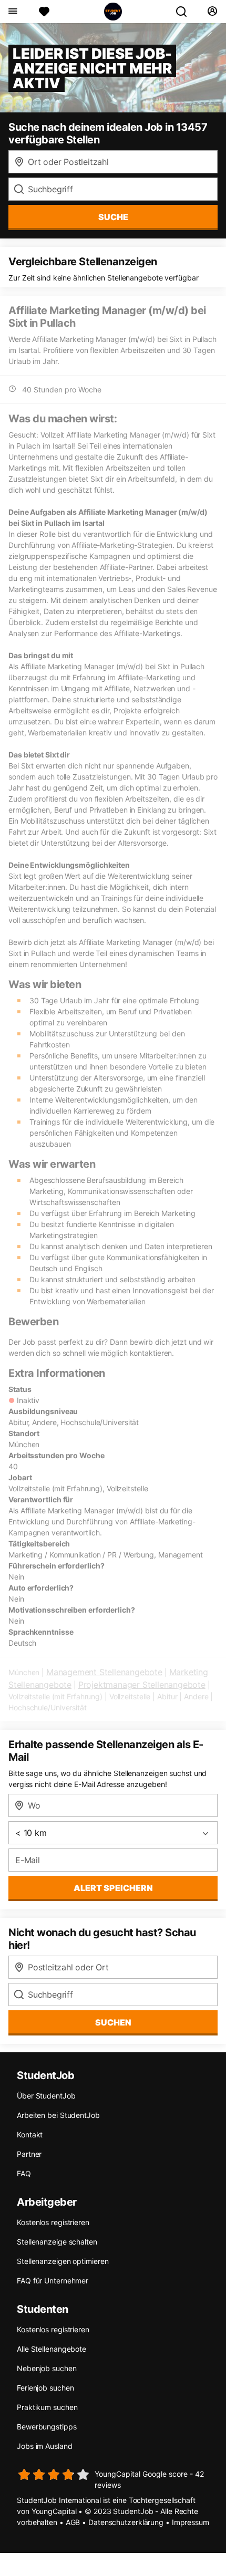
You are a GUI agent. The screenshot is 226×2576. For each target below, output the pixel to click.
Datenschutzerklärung (126, 2522)
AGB (73, 2522)
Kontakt (30, 2134)
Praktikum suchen (47, 2407)
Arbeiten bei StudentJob (58, 2115)
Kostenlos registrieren (53, 2222)
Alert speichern (113, 1888)
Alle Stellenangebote (52, 2349)
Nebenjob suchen (47, 2368)
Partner (29, 2154)
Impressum (191, 2522)
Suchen (113, 2022)
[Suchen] (186, 12)
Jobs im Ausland (45, 2446)
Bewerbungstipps (47, 2427)
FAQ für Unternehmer (53, 2281)
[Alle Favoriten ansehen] (44, 12)
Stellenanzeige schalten (57, 2242)
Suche (113, 217)
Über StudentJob (46, 2096)
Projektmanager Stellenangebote (142, 1685)
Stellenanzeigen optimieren (63, 2261)
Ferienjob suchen (45, 2388)
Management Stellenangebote (104, 1672)
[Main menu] (12, 12)
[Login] (212, 12)
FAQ (24, 2173)
